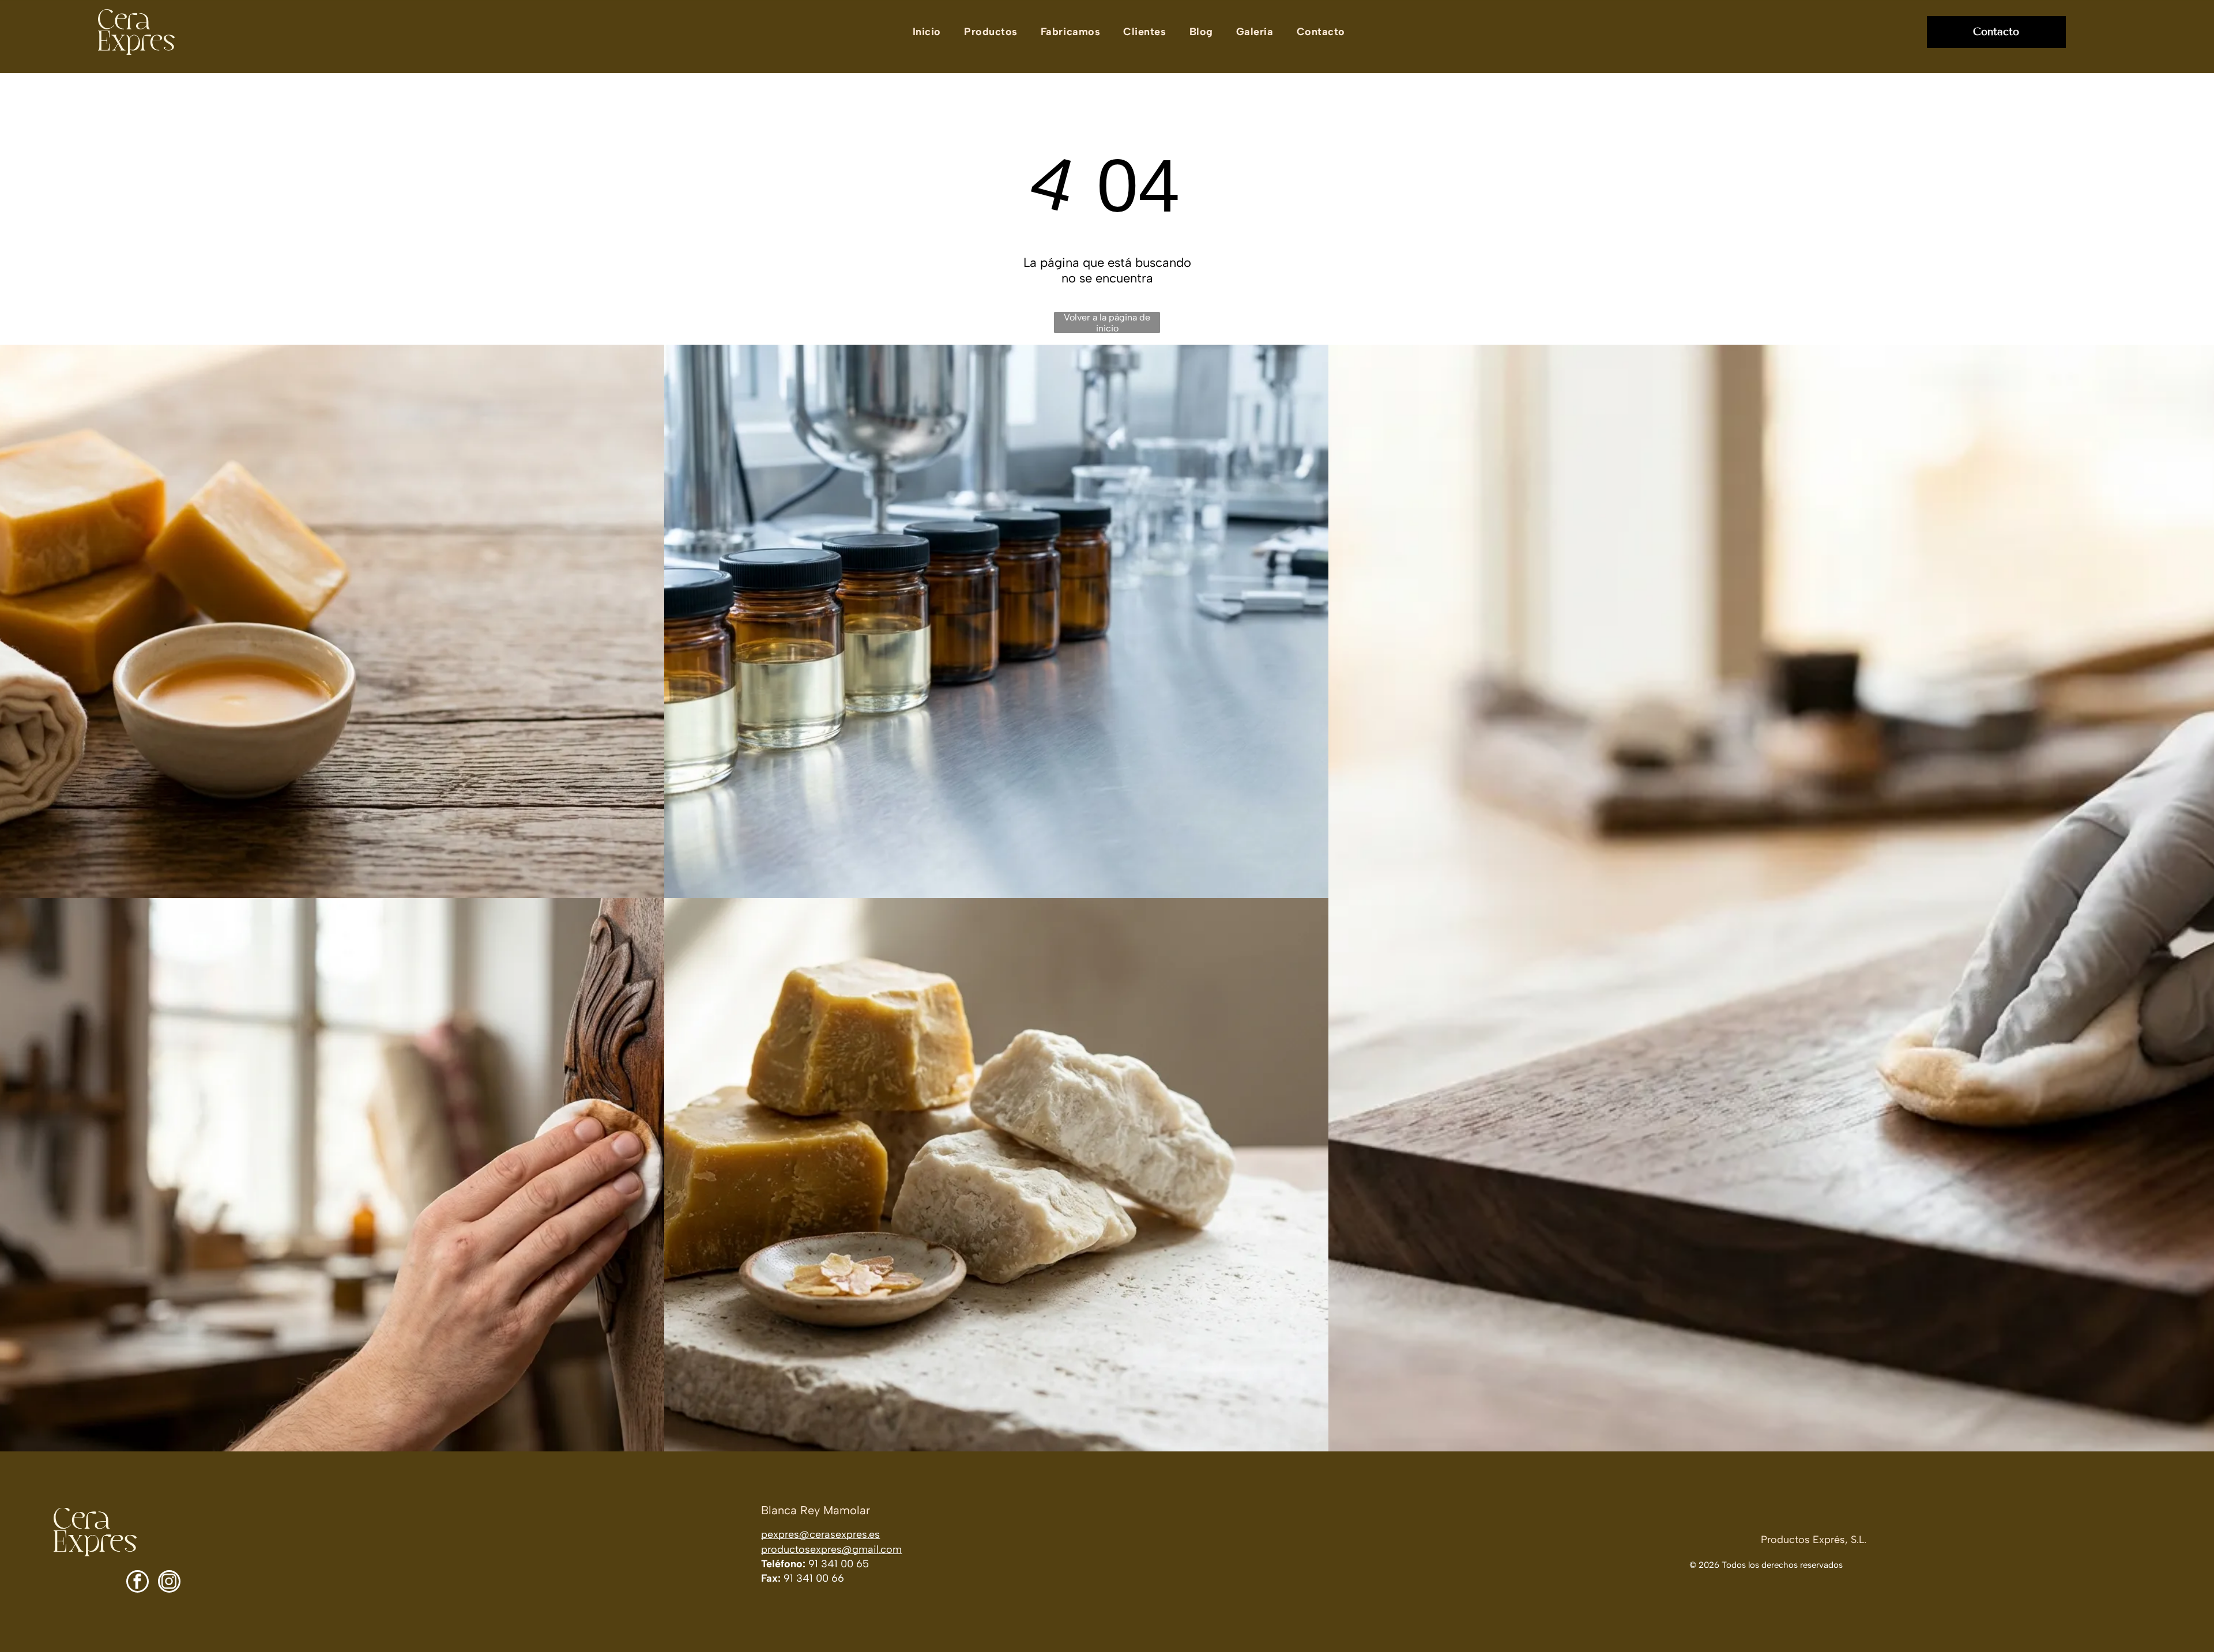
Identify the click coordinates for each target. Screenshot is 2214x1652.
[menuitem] (927, 32)
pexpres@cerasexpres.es (820, 1534)
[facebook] (138, 1583)
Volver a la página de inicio (1107, 323)
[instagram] (169, 1583)
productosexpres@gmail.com (831, 1549)
